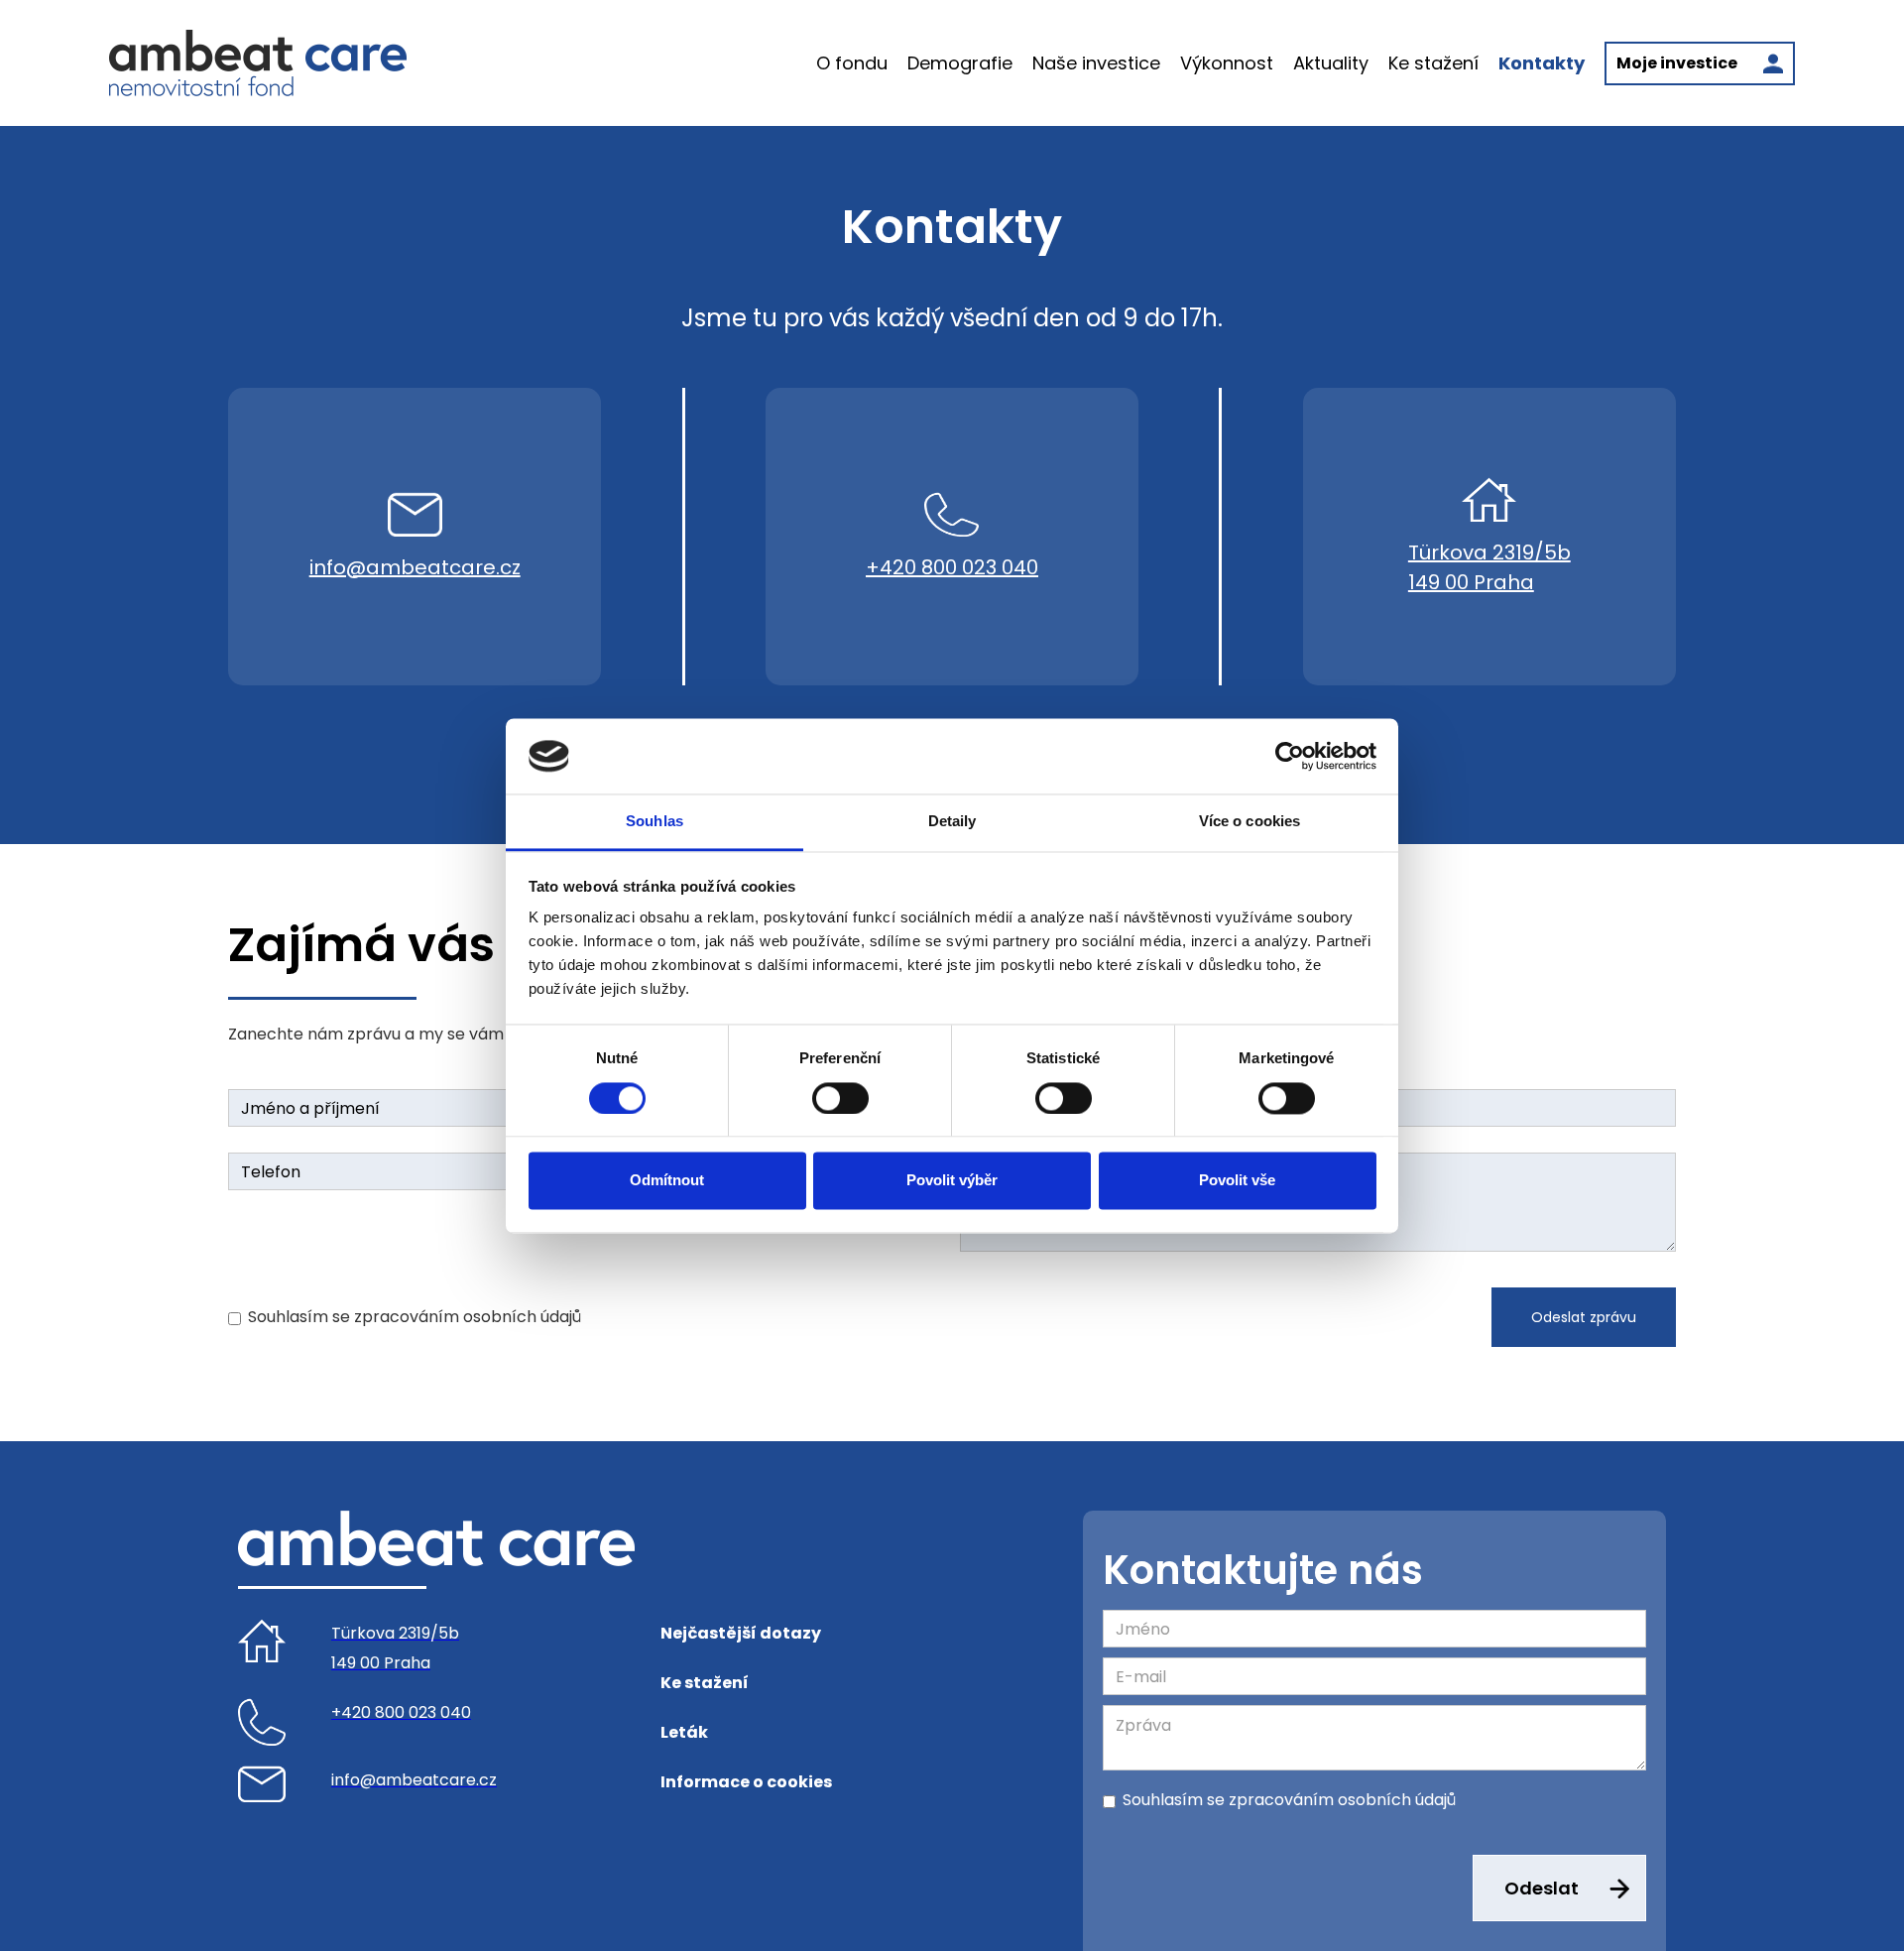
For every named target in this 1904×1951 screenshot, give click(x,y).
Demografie (960, 63)
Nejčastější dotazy (741, 1633)
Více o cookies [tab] (1249, 822)
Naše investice (1096, 63)
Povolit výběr (952, 1181)
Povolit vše (1237, 1181)
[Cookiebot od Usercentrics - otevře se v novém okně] (1290, 756)
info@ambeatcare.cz (415, 567)
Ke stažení (1433, 63)
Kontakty (1542, 63)
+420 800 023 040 (952, 567)
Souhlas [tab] (654, 822)
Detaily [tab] (952, 822)
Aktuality (1331, 63)
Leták (684, 1732)
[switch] (840, 1098)
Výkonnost (1227, 63)
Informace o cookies (746, 1782)
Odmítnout (667, 1181)
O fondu (852, 63)
